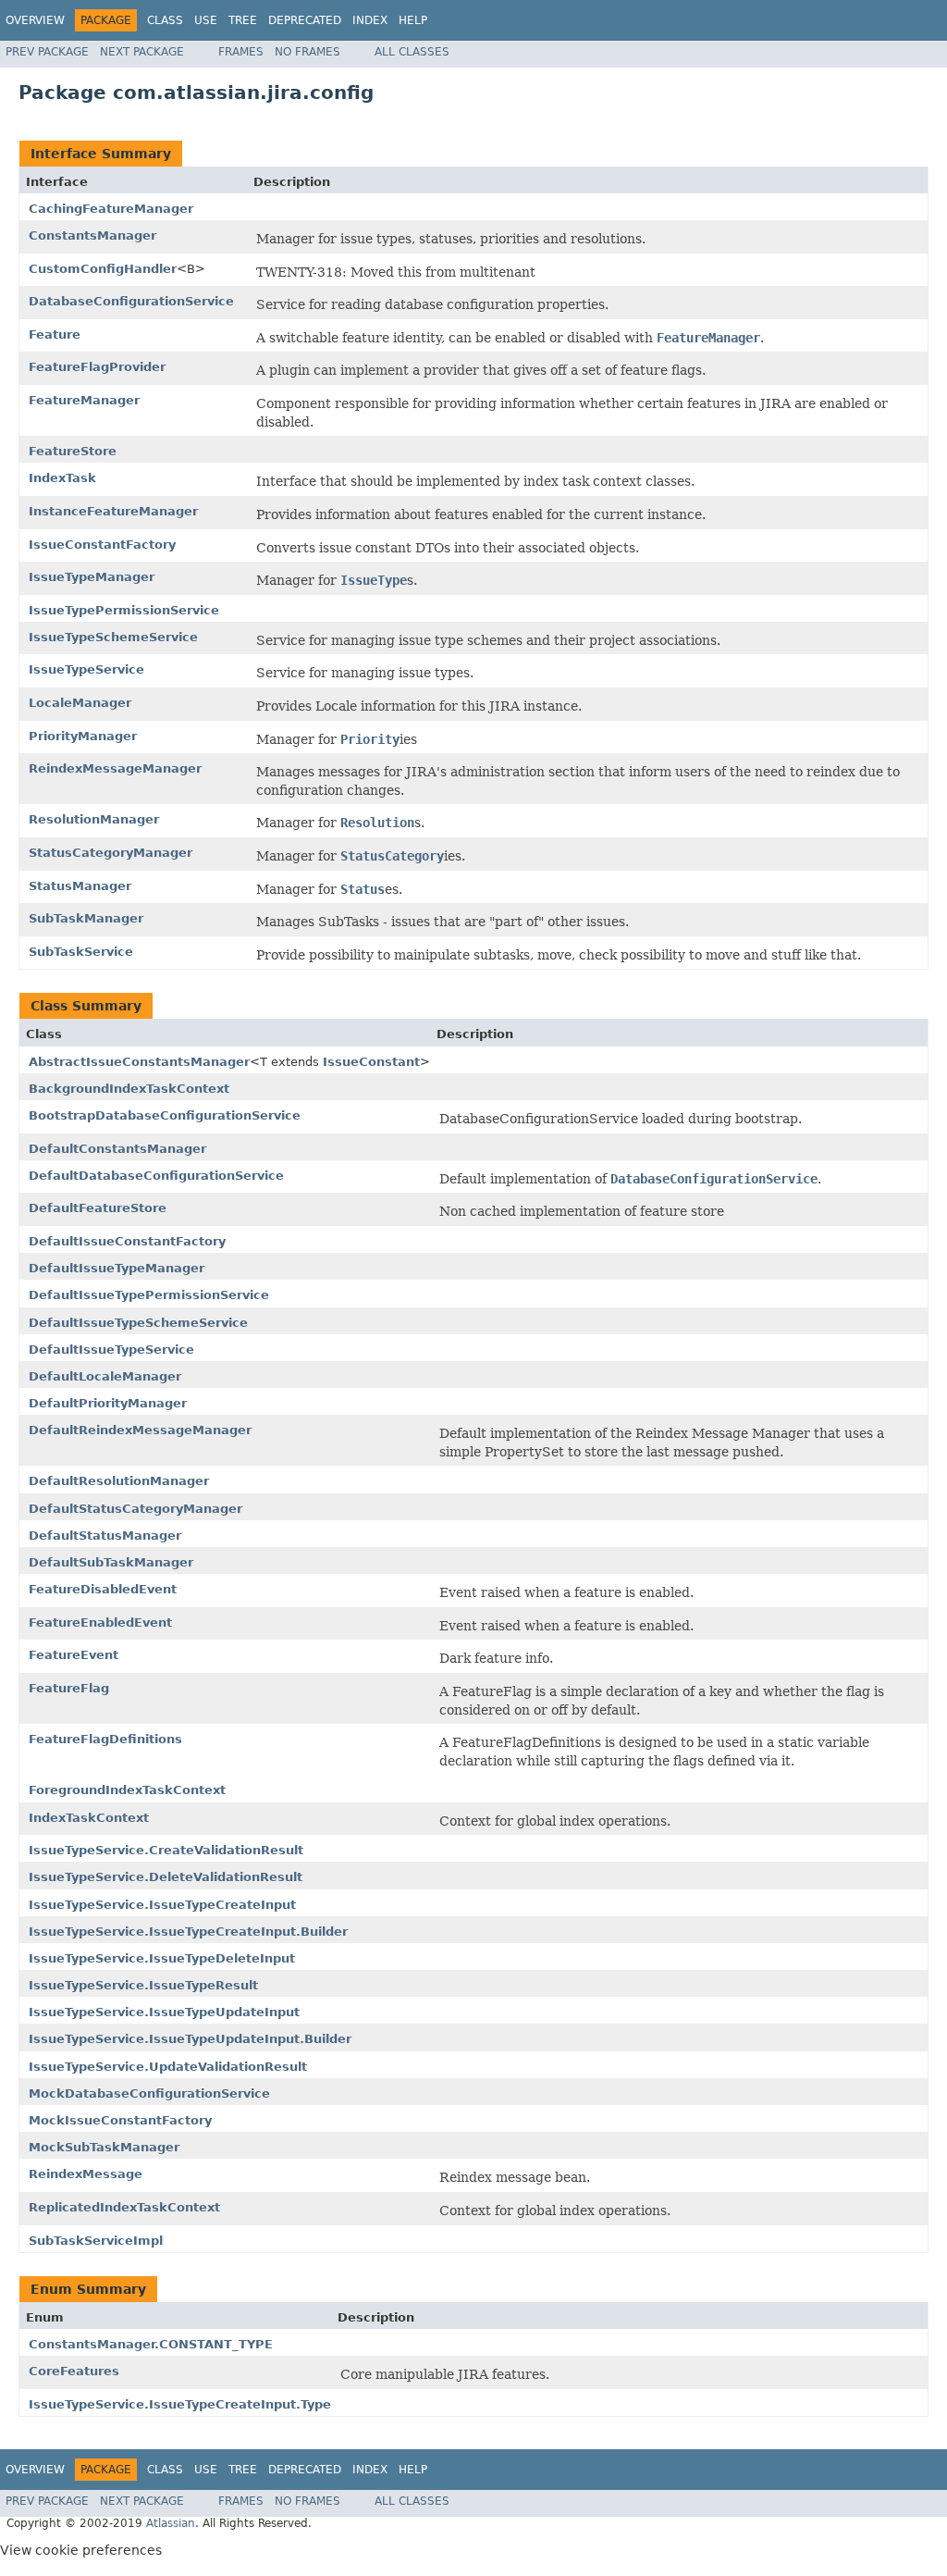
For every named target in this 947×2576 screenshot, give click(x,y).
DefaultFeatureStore (98, 1208)
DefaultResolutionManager (119, 1481)
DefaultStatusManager (105, 1536)
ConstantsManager (92, 235)
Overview (35, 20)
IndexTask (62, 478)
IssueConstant (371, 1062)
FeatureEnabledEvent (100, 1622)
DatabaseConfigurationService (131, 301)
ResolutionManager (94, 819)
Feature (55, 334)
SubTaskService (81, 952)
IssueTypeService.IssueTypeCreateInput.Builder (188, 1932)
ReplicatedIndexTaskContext (124, 2207)
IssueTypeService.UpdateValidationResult (168, 2067)
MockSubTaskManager (104, 2147)
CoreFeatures (74, 2371)
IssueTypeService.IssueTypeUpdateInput (164, 2012)
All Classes (412, 52)
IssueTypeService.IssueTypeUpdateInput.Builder (190, 2039)
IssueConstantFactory (102, 545)
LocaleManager (80, 703)
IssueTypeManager (92, 577)
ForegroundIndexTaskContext (127, 1790)
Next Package (142, 52)
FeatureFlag (69, 1688)
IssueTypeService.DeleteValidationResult (166, 1877)
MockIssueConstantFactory (120, 2120)
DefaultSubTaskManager (111, 1562)
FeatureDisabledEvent (103, 1589)
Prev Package (47, 52)
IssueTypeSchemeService (113, 637)
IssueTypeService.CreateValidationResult (166, 1850)
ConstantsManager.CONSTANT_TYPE (151, 2344)
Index (370, 20)
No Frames (307, 52)
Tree (243, 20)
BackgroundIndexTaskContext (129, 1089)
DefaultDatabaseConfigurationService (156, 1176)
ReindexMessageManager (115, 768)
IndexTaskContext (89, 1818)
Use (206, 20)
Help (413, 20)
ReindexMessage (86, 2174)
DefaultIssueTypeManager (117, 1268)
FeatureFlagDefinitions (105, 1739)
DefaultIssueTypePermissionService (149, 1295)
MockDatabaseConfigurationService (149, 2093)
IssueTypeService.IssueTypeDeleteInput (162, 1958)
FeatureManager (84, 400)
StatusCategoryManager (111, 853)
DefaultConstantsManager (117, 1149)
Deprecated (305, 20)
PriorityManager (83, 736)
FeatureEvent (74, 1655)
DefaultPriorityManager (108, 1403)
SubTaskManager (86, 918)
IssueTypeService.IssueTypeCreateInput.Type (180, 2404)
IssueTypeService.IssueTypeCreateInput (162, 1905)
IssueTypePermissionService (124, 610)
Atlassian (171, 2523)
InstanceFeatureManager (113, 511)
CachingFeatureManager (111, 209)
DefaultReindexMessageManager (140, 1430)
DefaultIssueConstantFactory (127, 1241)
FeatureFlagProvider (97, 367)
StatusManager (80, 886)
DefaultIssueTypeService (111, 1350)
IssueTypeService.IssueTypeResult (143, 1985)
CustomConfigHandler (103, 269)
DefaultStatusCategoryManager (135, 1509)
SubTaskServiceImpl (96, 2241)
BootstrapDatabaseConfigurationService (165, 1115)
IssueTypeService (86, 669)
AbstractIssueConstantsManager (139, 1062)
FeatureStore (73, 451)
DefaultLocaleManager (105, 1376)
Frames (241, 52)
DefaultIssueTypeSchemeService (138, 1323)
